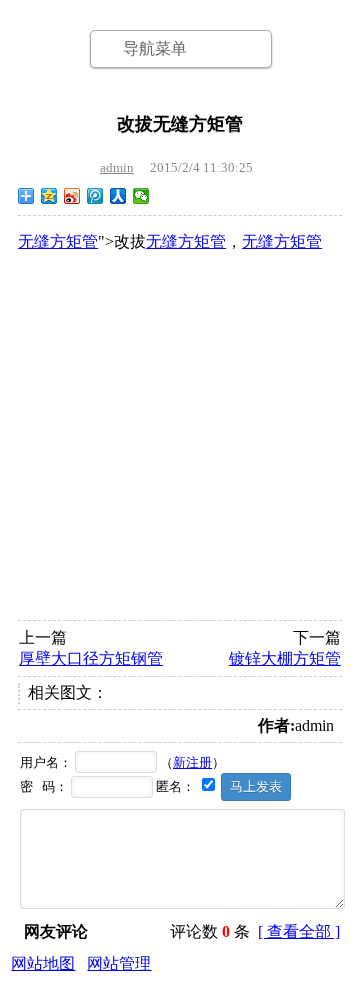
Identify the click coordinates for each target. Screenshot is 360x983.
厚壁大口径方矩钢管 (91, 658)
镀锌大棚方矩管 (285, 658)
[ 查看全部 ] (299, 931)
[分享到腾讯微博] (95, 196)
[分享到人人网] (118, 196)
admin (117, 167)
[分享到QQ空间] (49, 196)
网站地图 (43, 963)
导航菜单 (155, 48)
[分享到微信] (141, 196)
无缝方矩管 (58, 241)
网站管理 (119, 963)
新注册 (192, 762)
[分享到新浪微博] (72, 196)
